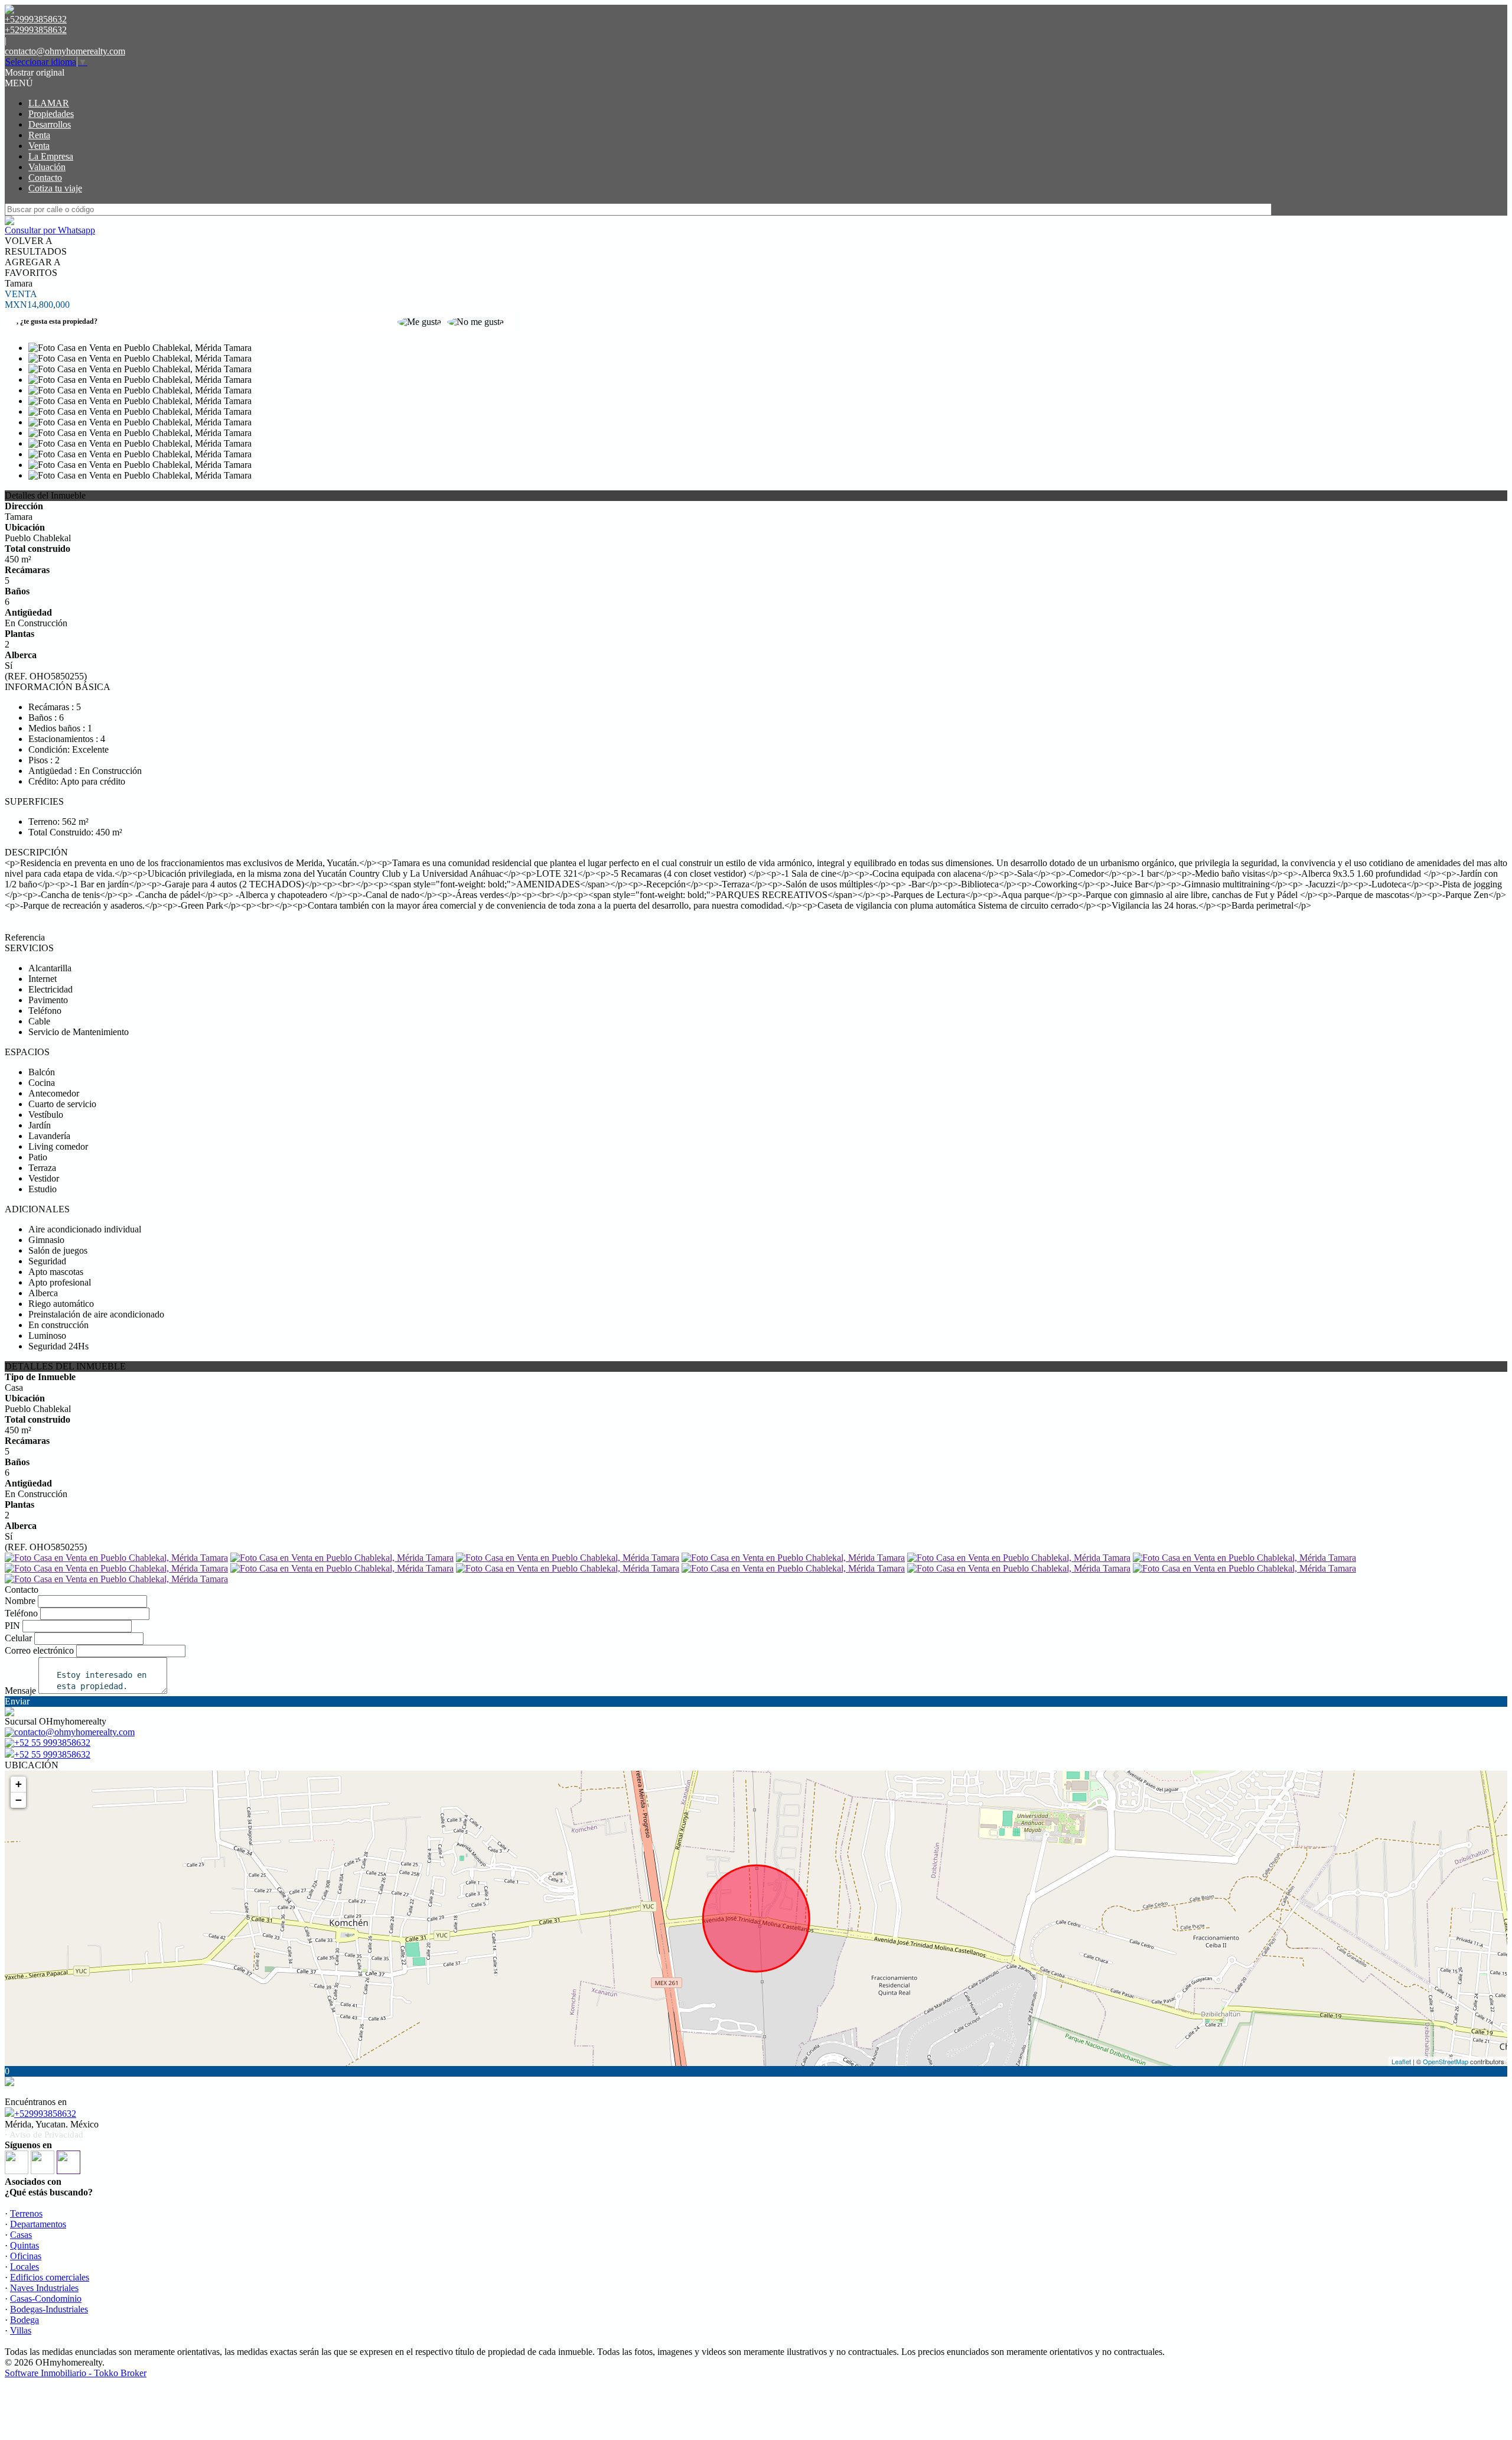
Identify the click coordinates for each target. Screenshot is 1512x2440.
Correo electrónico (39, 1650)
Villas (21, 2330)
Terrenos (26, 2213)
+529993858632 (45, 2114)
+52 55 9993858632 (52, 1754)
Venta (39, 146)
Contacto (45, 178)
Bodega (25, 2320)
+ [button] (19, 1784)
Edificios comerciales (50, 2277)
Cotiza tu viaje (55, 188)
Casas (21, 2235)
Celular (18, 1638)
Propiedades (51, 114)
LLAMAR (49, 103)
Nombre (20, 1601)
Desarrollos (50, 124)
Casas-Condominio (46, 2299)
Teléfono (21, 1613)
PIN (12, 1626)
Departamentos (38, 2224)
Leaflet (1401, 2061)
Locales (25, 2267)
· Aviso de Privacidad (44, 2135)
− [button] (19, 1800)
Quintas (25, 2245)
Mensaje (20, 1691)
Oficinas (26, 2256)
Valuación (47, 167)
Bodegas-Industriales (49, 2309)
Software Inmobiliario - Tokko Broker (76, 2373)
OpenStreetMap (1446, 2061)
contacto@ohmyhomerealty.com (65, 51)
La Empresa (51, 156)
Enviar (17, 1701)
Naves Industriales (44, 2288)
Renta (39, 135)
